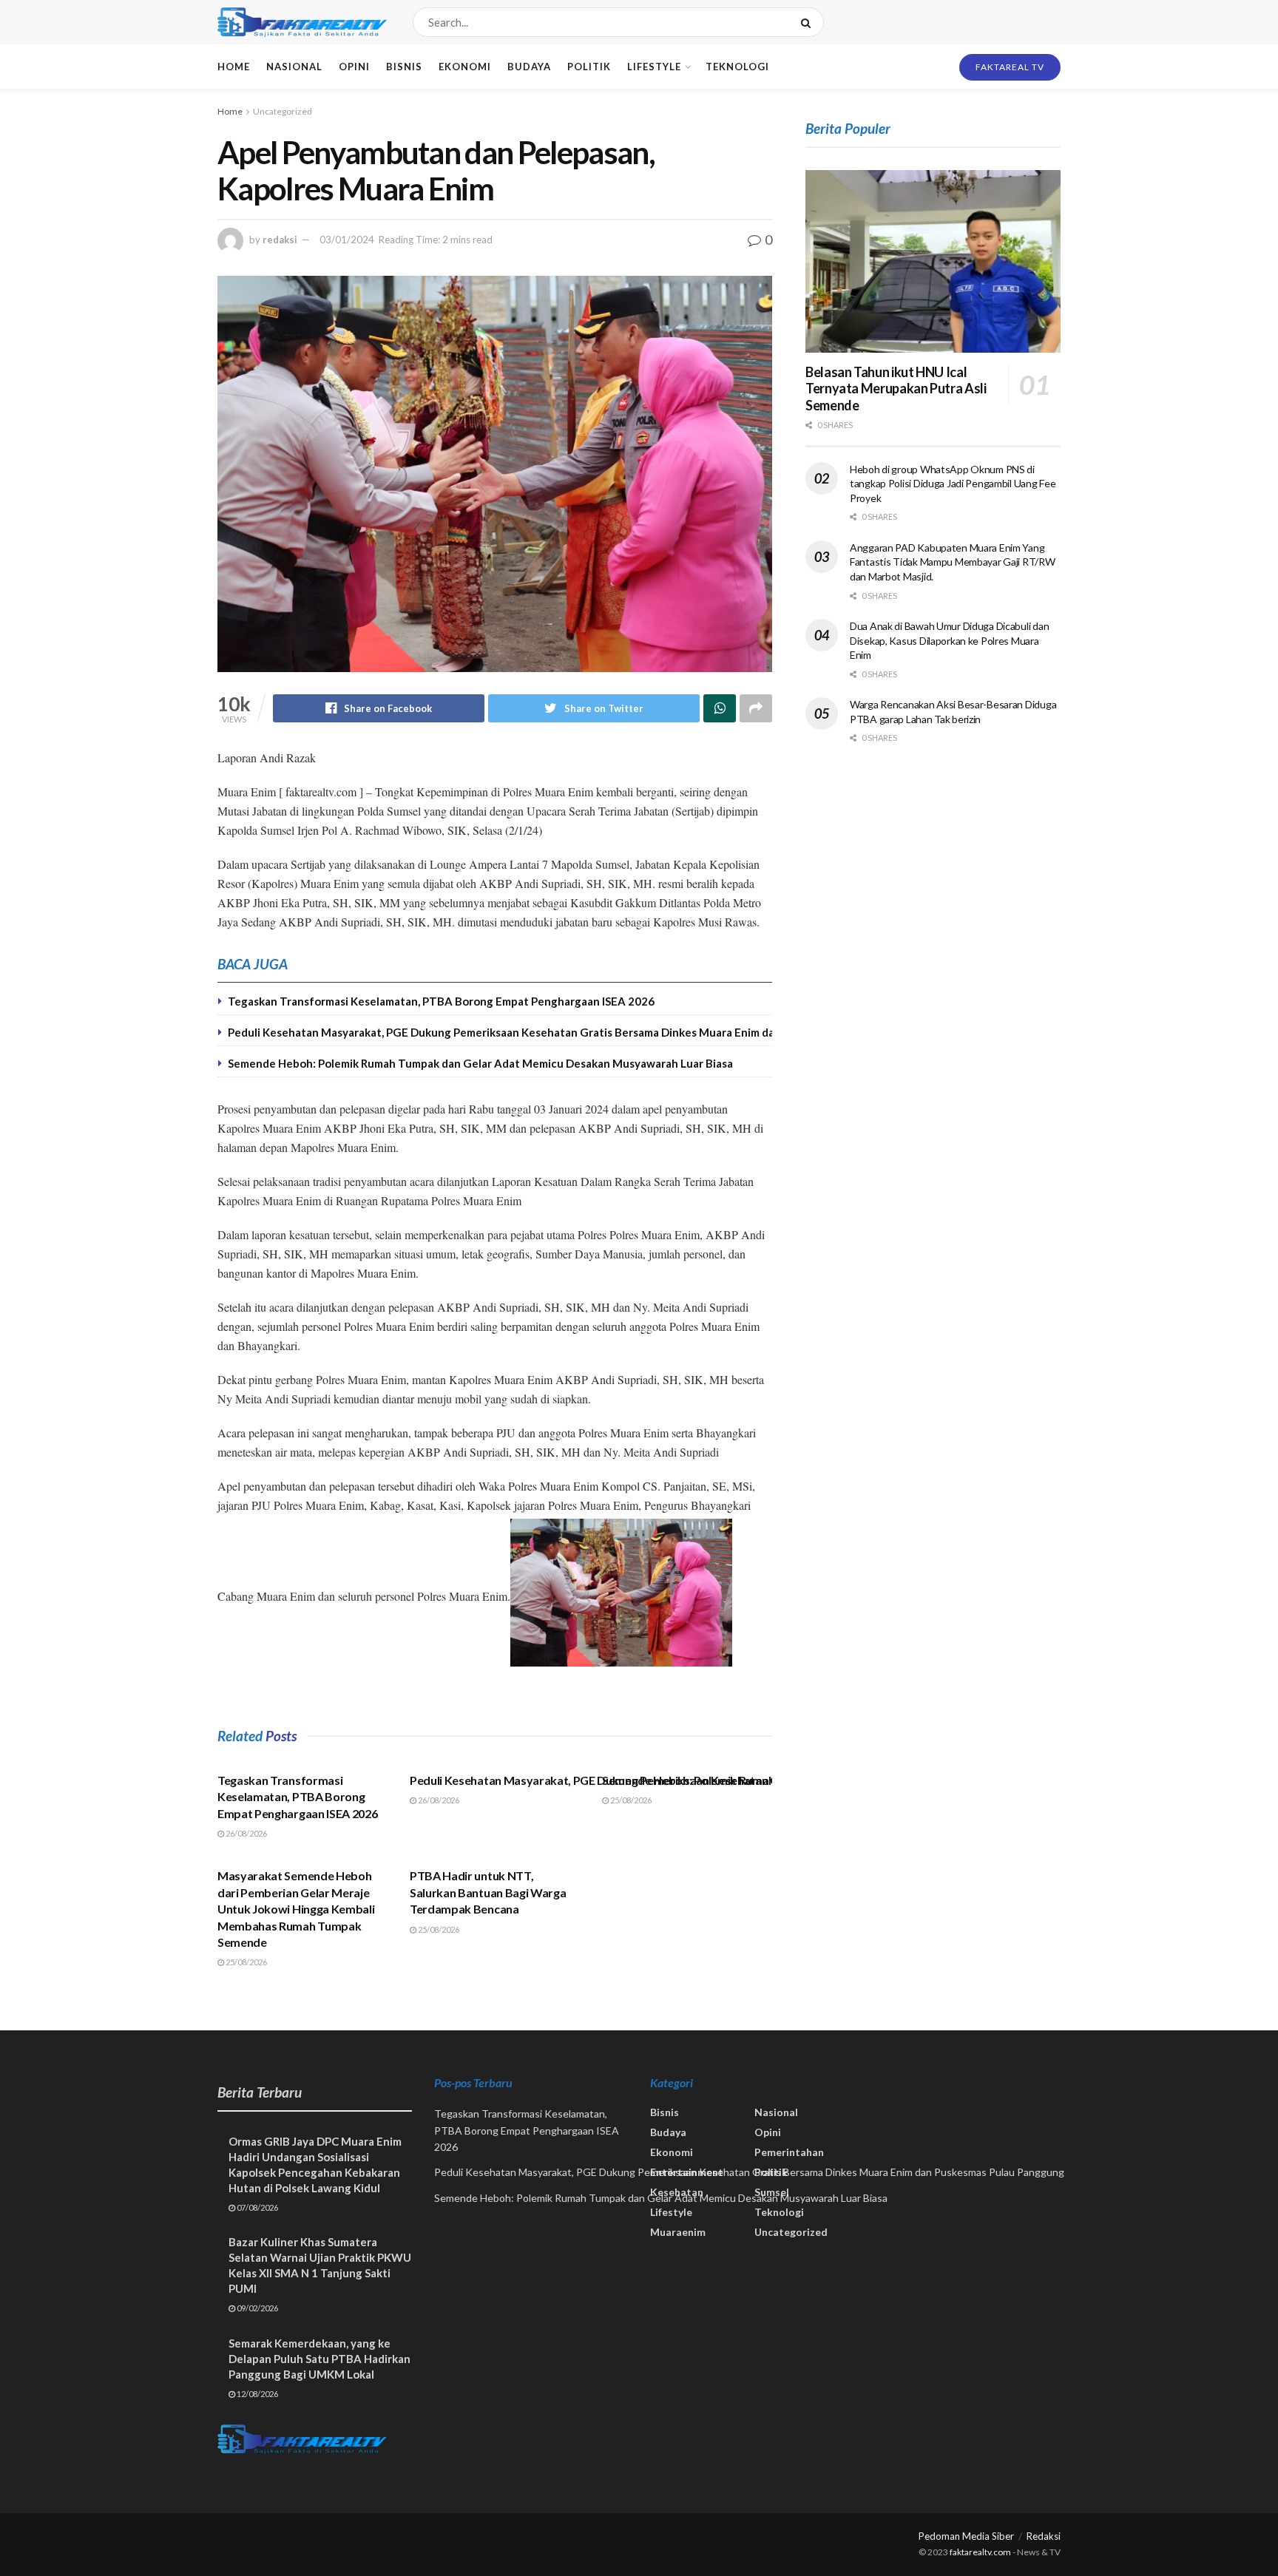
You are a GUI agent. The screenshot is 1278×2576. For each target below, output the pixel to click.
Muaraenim (678, 2232)
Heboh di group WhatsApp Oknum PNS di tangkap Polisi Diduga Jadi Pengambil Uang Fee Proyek (953, 484)
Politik (589, 67)
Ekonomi (465, 67)
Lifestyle (654, 67)
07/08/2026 (257, 2207)
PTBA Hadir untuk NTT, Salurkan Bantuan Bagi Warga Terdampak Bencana (488, 1892)
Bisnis (404, 67)
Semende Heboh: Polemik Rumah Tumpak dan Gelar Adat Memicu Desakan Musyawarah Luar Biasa (480, 1063)
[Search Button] (809, 22)
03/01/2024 (347, 240)
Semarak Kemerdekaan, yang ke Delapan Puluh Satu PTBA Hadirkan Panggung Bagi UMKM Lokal (319, 2359)
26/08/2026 (246, 1833)
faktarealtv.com (980, 2552)
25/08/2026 (630, 1800)
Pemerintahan (789, 2152)
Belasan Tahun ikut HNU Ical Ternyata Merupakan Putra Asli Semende (896, 389)
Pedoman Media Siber (966, 2536)
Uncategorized (283, 111)
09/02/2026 (257, 2308)
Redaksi (1044, 2536)
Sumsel (772, 2192)
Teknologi (737, 67)
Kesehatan (677, 2192)
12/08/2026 (257, 2394)
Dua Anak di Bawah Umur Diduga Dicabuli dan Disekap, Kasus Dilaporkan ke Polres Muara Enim (949, 640)
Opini (354, 67)
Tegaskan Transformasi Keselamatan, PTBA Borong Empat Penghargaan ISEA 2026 (441, 1001)
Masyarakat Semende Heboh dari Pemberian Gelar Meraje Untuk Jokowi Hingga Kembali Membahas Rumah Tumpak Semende (296, 1909)
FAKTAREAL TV (1010, 67)
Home (234, 67)
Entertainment (687, 2172)
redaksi (280, 240)
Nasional (294, 67)
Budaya (529, 67)
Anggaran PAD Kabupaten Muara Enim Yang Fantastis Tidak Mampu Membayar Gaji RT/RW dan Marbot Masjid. (953, 562)
